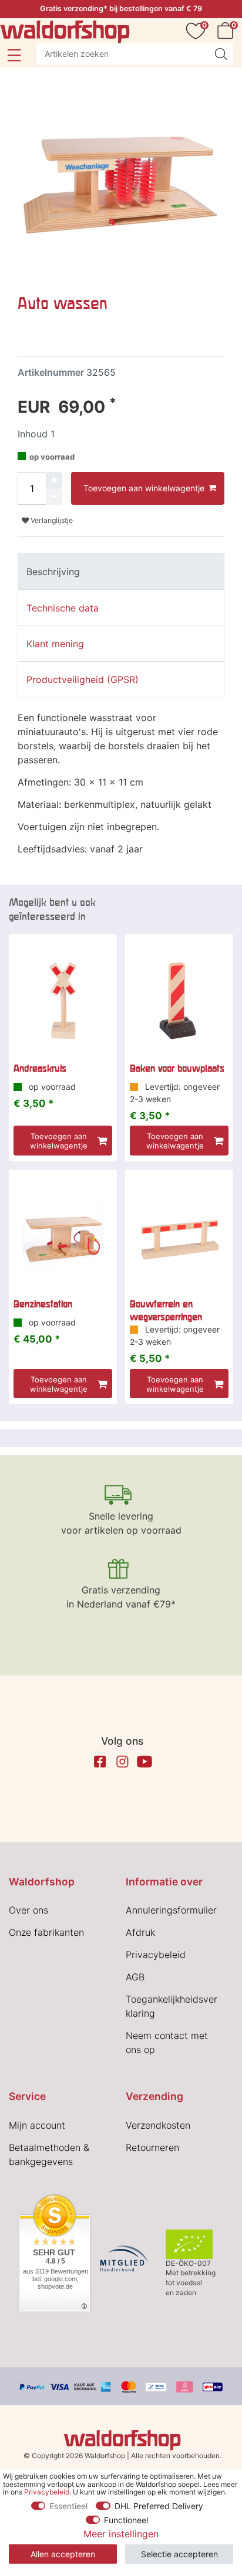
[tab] (121, 572)
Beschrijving (53, 572)
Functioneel (126, 2520)
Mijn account (37, 2125)
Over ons (28, 1910)
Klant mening (55, 644)
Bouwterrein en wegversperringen (166, 1310)
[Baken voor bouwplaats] (179, 1001)
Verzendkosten (158, 2125)
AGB (135, 1977)
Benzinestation (43, 1304)
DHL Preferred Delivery (159, 2506)
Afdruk (140, 1932)
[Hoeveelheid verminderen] (54, 497)
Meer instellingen (121, 2534)
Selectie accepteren (179, 2554)
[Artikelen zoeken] (221, 54)
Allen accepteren (63, 2554)
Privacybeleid (156, 1955)
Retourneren (152, 2147)
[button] (14, 55)
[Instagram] (122, 1762)
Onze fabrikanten (46, 1932)
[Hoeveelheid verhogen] (54, 480)
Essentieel (68, 2506)
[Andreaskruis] (63, 1001)
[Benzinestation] (63, 1236)
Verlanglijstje (51, 520)
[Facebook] (100, 1762)
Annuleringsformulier (171, 1910)
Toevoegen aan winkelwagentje (144, 488)
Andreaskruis (40, 1068)
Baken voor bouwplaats (177, 1068)
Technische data (63, 608)
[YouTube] (144, 1762)
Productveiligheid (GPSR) (83, 679)
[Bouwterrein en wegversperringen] (179, 1236)
